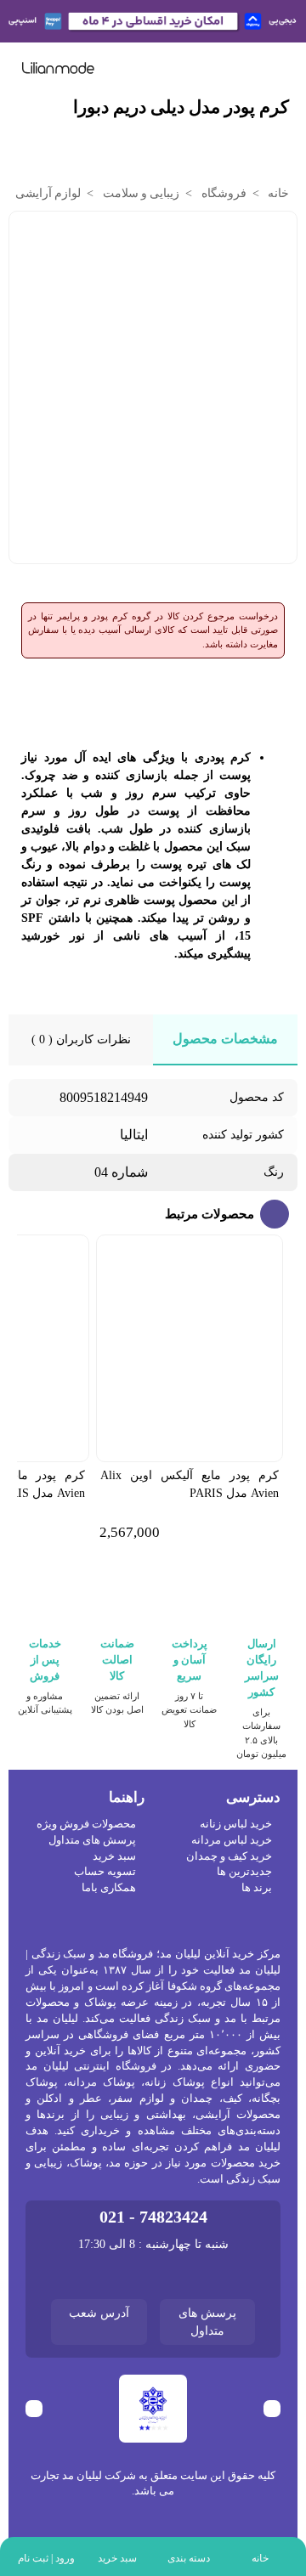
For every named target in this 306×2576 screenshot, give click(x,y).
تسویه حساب (105, 1872)
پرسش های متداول (92, 1840)
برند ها (257, 1888)
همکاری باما (109, 1888)
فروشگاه (222, 193)
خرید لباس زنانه (236, 1824)
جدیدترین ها (244, 1872)
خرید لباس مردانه (232, 1840)
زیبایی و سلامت (139, 193)
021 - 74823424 (153, 2217)
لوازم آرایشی (47, 193)
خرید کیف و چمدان (229, 1856)
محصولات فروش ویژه (86, 1824)
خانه (277, 193)
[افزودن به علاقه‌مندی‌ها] (25, 234)
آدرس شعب (99, 2313)
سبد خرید (114, 1856)
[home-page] (58, 68)
